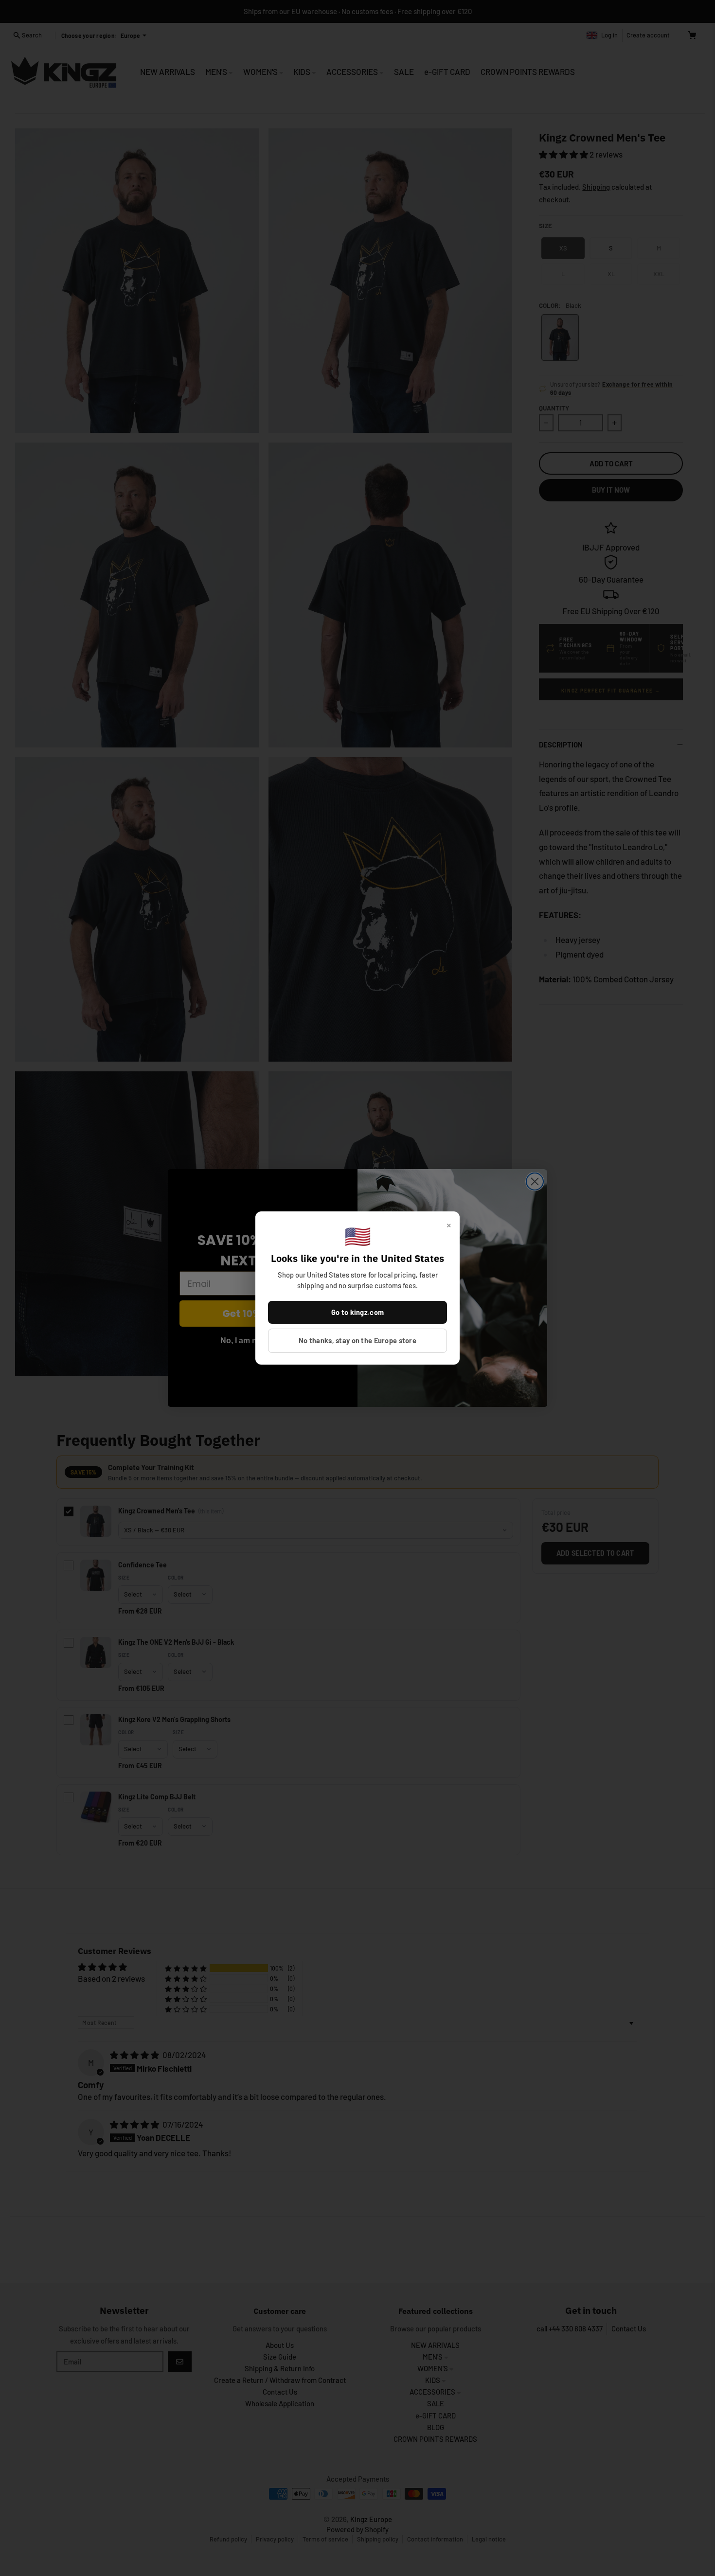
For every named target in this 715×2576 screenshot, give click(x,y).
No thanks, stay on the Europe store (357, 1340)
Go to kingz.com (357, 1312)
